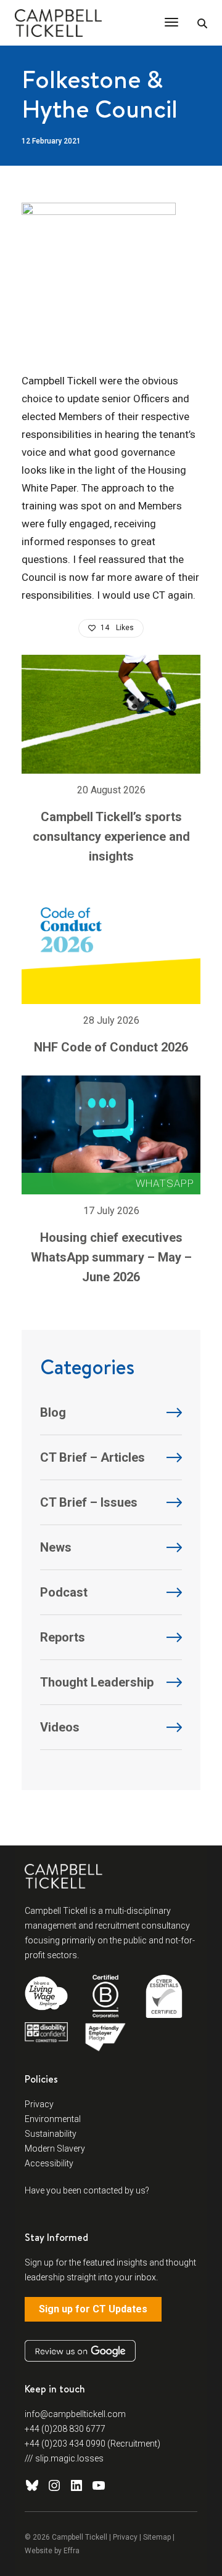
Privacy (39, 2104)
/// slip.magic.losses (64, 2458)
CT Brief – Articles (92, 1457)
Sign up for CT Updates (93, 2309)
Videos (60, 1727)
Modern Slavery (55, 2149)
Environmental (53, 2119)
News (56, 1547)
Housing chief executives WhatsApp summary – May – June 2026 (111, 1257)
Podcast (64, 1592)
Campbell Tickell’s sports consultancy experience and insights (111, 836)
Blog (53, 1412)
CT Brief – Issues (89, 1502)
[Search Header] (202, 24)
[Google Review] (80, 2351)
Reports (63, 1637)
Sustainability (51, 2134)
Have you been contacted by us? (87, 2190)
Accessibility (49, 2163)
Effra (72, 2551)
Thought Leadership (97, 1682)
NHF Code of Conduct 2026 (111, 1047)
